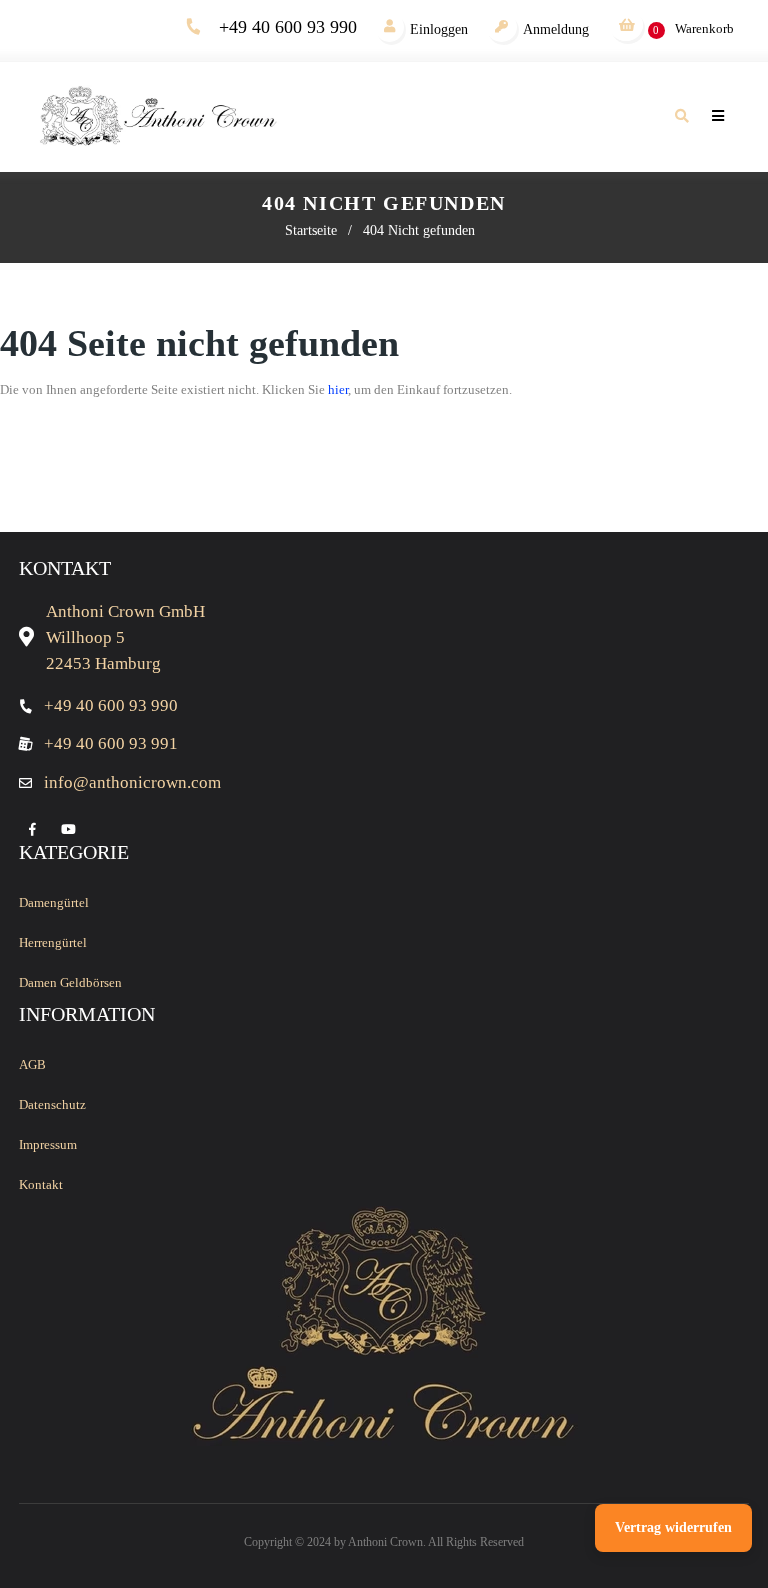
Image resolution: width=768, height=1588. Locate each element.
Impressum (48, 1144)
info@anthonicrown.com (132, 782)
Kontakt (41, 1184)
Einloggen (439, 29)
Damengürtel (54, 902)
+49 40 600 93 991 (111, 743)
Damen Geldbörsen (70, 982)
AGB (32, 1064)
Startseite (311, 230)
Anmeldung (556, 29)
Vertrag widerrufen (673, 1527)
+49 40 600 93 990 (288, 27)
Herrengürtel (53, 942)
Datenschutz (52, 1104)
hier (338, 389)
